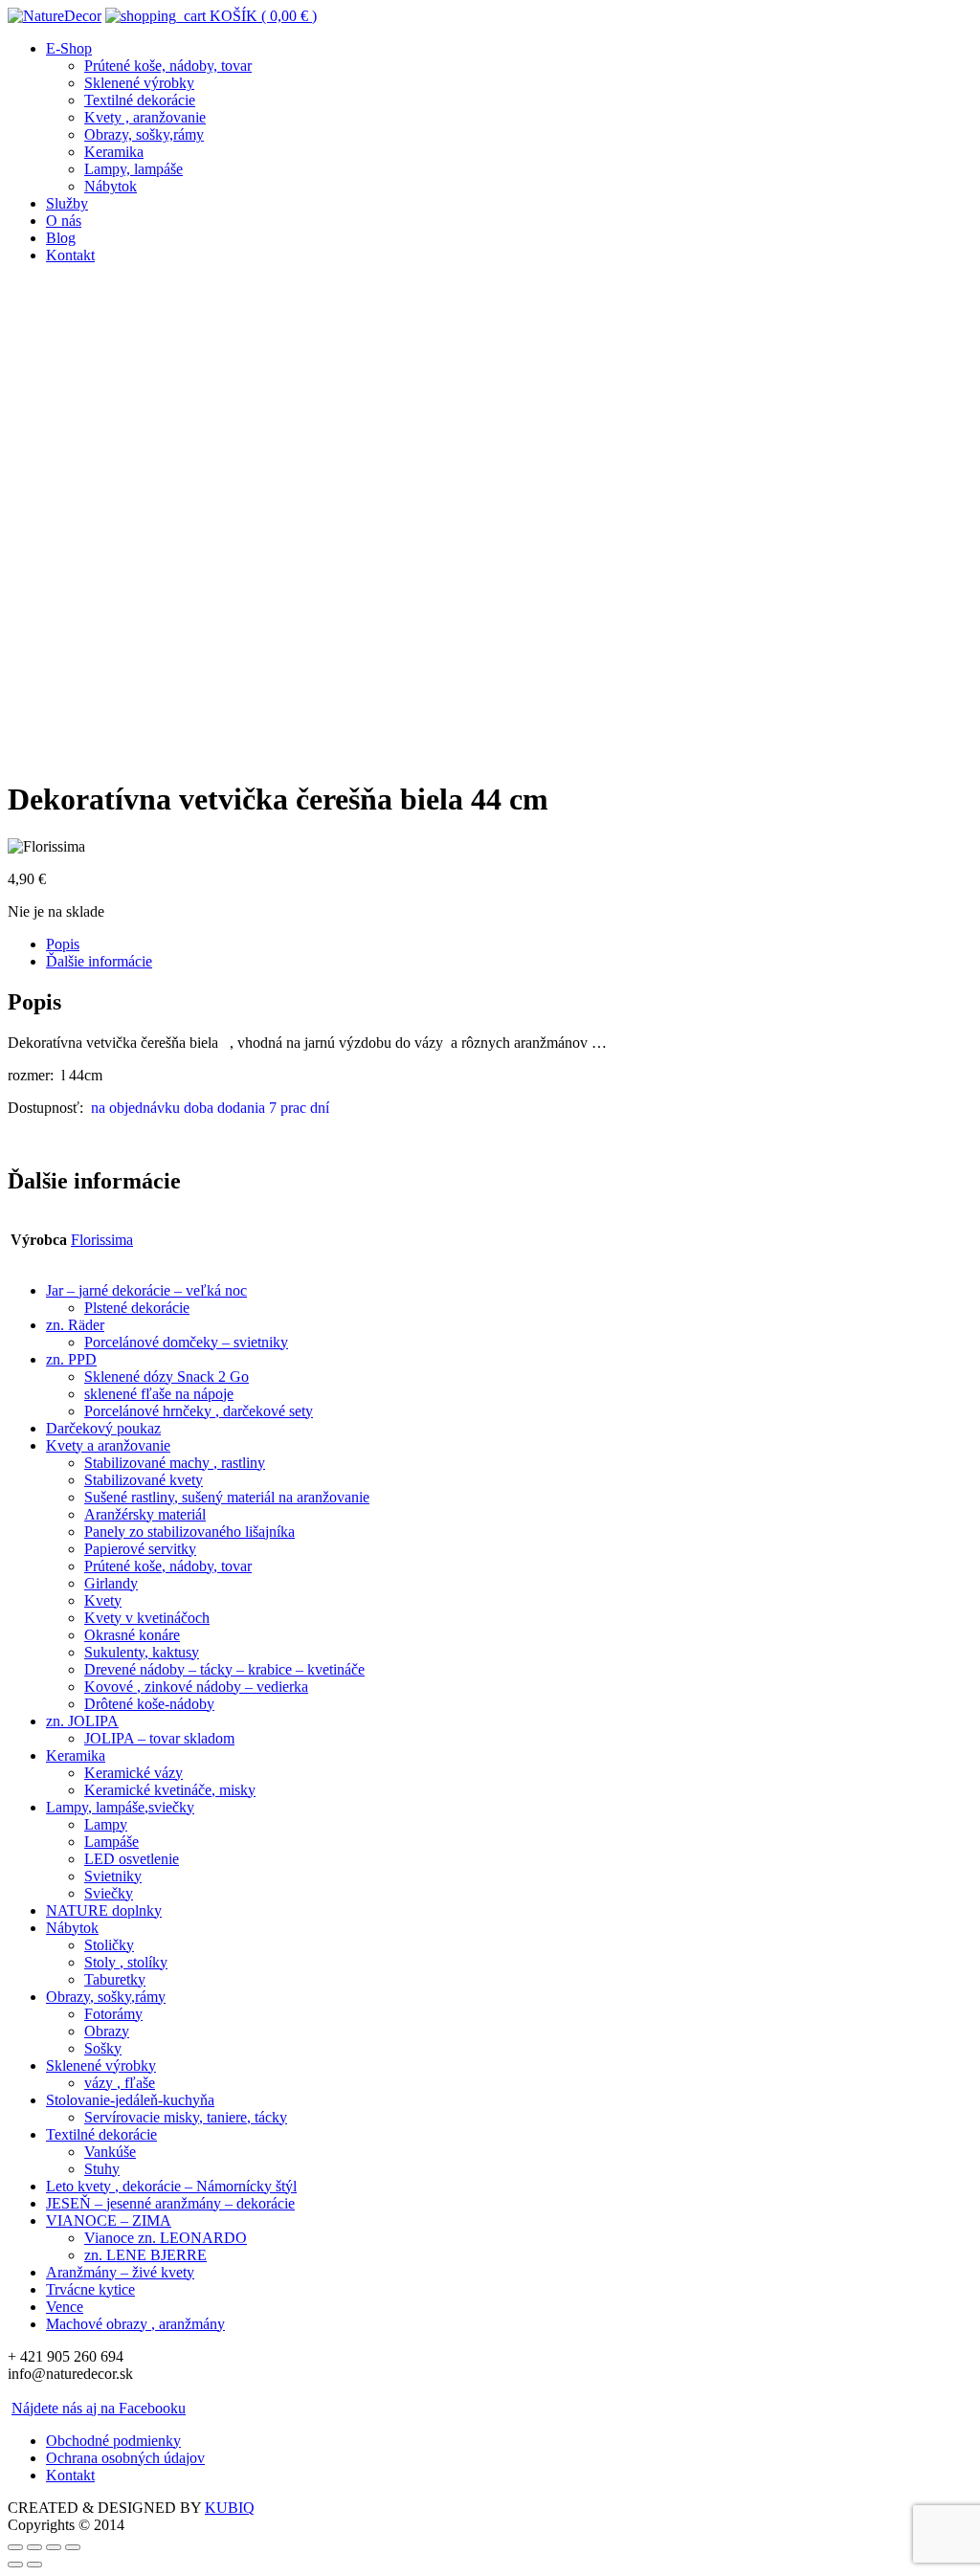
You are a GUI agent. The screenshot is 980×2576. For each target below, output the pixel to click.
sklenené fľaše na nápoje (159, 1394)
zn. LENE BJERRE (145, 2255)
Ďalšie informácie (99, 961)
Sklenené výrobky (139, 83)
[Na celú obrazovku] (54, 2547)
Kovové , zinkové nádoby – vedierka (196, 1687)
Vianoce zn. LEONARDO (166, 2238)
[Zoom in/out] (73, 2547)
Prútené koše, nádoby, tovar (168, 66)
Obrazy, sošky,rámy (144, 134)
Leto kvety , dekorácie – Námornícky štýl (171, 2186)
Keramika (114, 152)
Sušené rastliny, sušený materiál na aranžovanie (227, 1497)
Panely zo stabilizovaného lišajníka (189, 1532)
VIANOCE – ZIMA (109, 2221)
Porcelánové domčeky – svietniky (186, 1342)
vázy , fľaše (120, 2083)
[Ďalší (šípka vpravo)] (34, 2565)
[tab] (509, 944)
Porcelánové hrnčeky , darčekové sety (199, 1411)
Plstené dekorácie (137, 1308)
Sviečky (109, 1893)
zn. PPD (71, 1359)
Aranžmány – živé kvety (120, 2272)
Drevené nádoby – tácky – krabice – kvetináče (224, 1669)
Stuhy (102, 2169)
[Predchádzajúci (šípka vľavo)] (15, 2565)
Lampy (106, 1824)
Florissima (102, 1240)
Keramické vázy (134, 1773)
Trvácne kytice (90, 2289)
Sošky (103, 2048)
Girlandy (111, 1583)
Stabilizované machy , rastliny (175, 1463)
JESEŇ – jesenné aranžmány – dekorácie (170, 2203)
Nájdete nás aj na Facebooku (99, 2408)
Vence (65, 2307)
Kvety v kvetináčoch (147, 1618)
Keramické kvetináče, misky (170, 1790)
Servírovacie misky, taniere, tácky (186, 2117)
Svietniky (113, 1876)
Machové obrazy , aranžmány (135, 2324)
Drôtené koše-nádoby (149, 1704)
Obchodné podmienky (113, 2441)
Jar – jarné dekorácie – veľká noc (146, 1290)
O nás (64, 221)
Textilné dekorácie (140, 100)
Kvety (103, 1600)
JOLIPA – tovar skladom (159, 1738)
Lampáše (111, 1842)
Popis (63, 944)
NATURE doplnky (104, 1910)
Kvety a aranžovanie (108, 1445)
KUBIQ (230, 2508)
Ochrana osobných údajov (125, 2458)
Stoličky (109, 1945)
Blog (61, 238)
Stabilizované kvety (144, 1480)
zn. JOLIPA (82, 1721)
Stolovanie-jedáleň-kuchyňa (130, 2100)
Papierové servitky (140, 1549)
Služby (67, 203)
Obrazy (107, 2031)
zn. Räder (75, 1325)
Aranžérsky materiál (145, 1514)
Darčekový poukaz (103, 1428)
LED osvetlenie (132, 1859)
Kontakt (70, 255)
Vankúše (110, 2152)
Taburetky (115, 1979)
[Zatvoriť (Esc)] (15, 2547)
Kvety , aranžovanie (145, 117)
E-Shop (69, 48)
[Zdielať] (34, 2547)
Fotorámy (113, 2014)
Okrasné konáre (132, 1635)
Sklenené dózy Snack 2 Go (167, 1377)
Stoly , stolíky (126, 1962)
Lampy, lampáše (134, 169)
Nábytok (111, 186)
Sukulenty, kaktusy (142, 1652)
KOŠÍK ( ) (261, 16)
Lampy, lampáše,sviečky (120, 1807)
